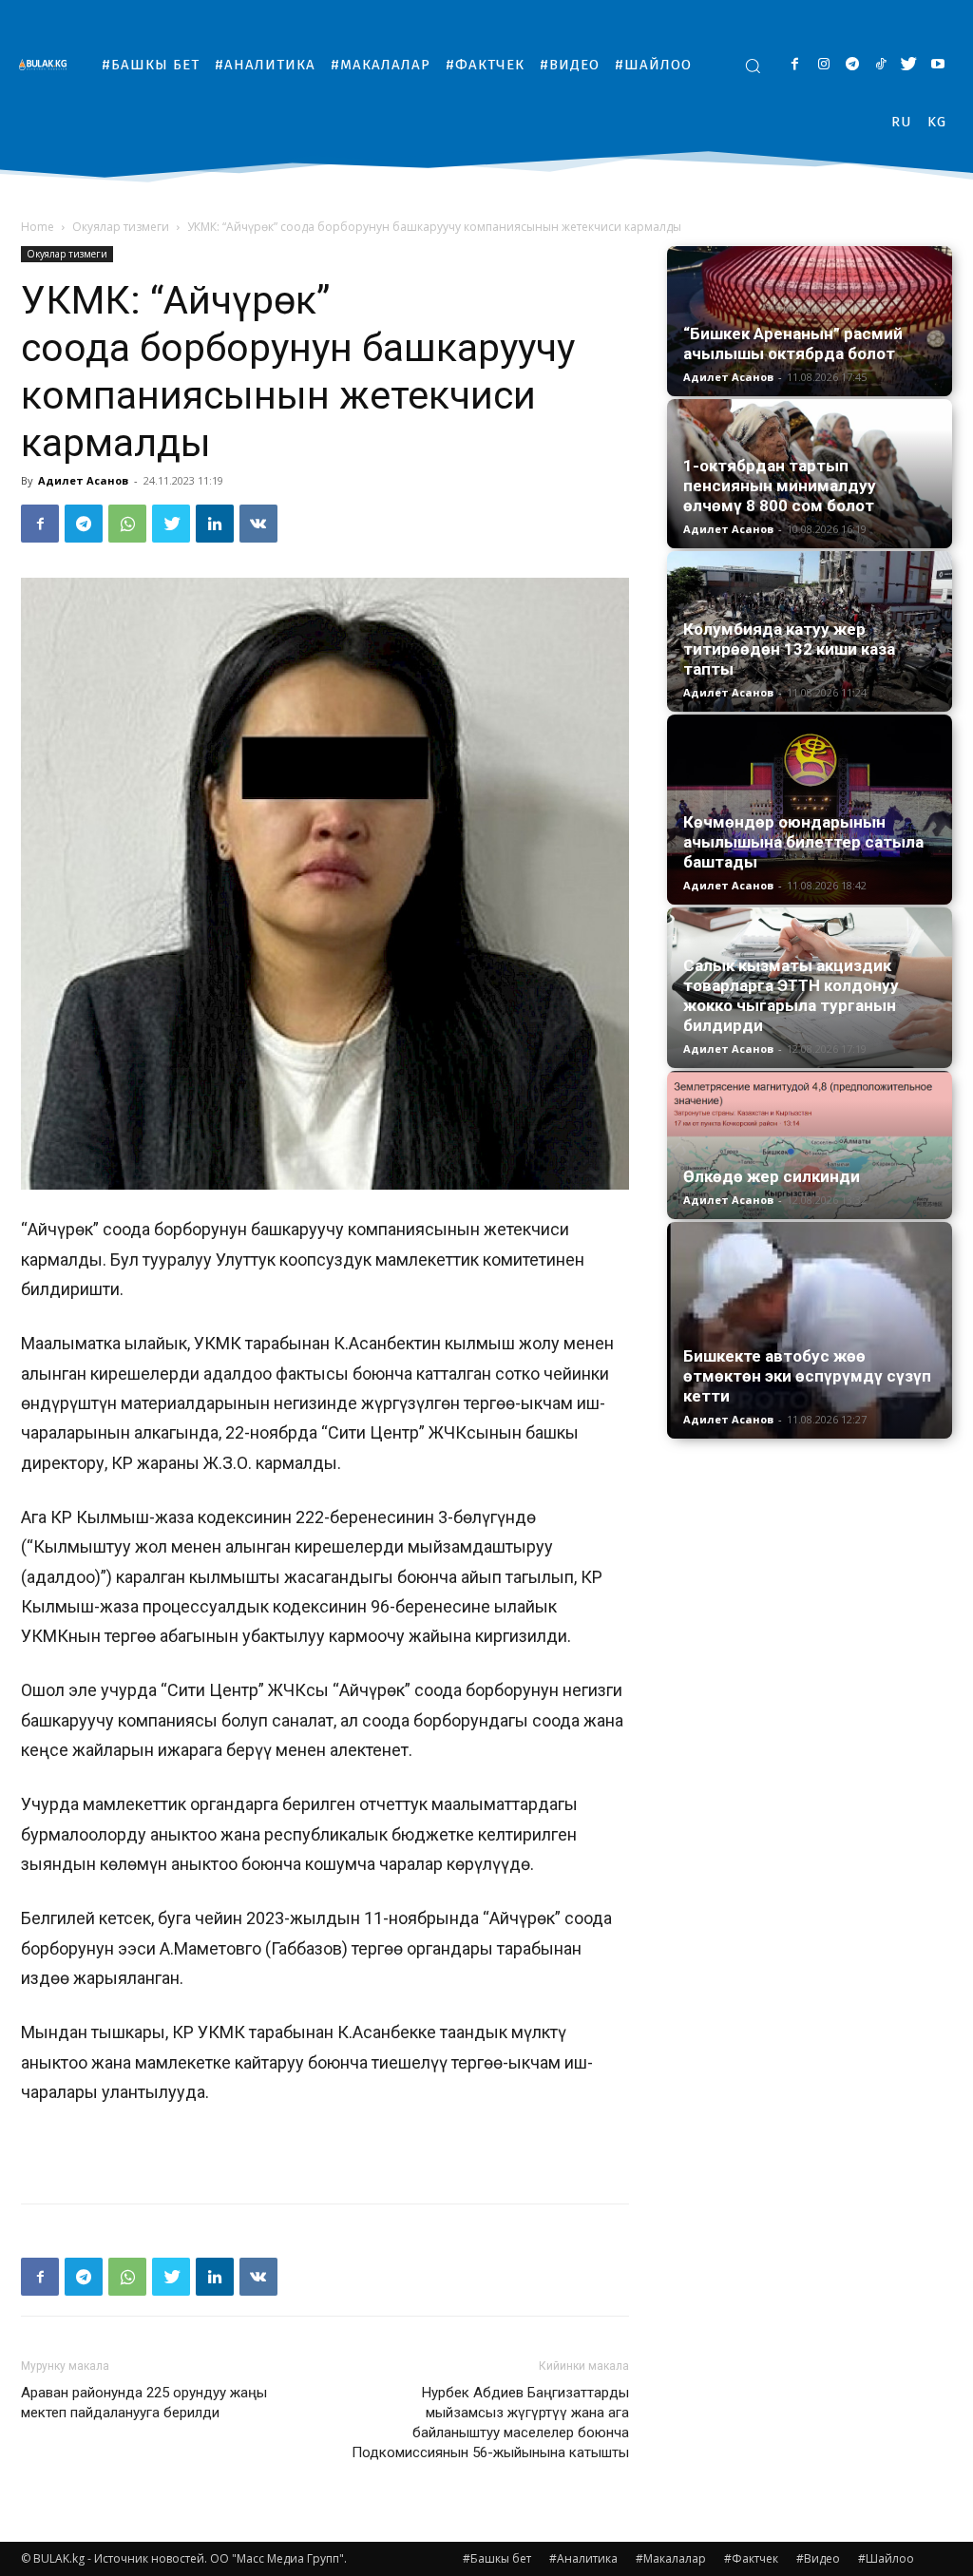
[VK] (258, 524)
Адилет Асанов (83, 480)
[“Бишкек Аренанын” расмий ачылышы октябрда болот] (810, 321)
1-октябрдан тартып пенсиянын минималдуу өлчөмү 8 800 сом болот (780, 486)
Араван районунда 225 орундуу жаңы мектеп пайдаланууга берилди (144, 2403)
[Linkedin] (215, 524)
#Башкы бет (497, 2558)
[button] (753, 66)
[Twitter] (909, 65)
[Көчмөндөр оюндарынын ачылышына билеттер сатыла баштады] (810, 810)
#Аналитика (583, 2558)
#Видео (818, 2558)
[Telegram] (852, 65)
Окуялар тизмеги (121, 227)
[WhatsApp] (127, 524)
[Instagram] (823, 65)
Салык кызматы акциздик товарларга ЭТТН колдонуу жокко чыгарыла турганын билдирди (791, 995)
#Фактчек (751, 2558)
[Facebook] (795, 65)
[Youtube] (937, 65)
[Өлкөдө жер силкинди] (810, 1145)
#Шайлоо (886, 2558)
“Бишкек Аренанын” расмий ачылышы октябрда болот (793, 343)
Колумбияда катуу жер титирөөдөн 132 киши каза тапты (789, 649)
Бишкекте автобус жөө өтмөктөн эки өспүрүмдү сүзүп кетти (807, 1376)
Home (38, 227)
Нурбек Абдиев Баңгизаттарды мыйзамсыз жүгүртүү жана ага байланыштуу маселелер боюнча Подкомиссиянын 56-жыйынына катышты (490, 2423)
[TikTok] (880, 65)
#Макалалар (671, 2558)
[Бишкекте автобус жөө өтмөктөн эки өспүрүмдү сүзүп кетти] (810, 1330)
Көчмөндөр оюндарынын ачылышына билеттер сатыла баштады (803, 842)
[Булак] (48, 64)
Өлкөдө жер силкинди (772, 1176)
